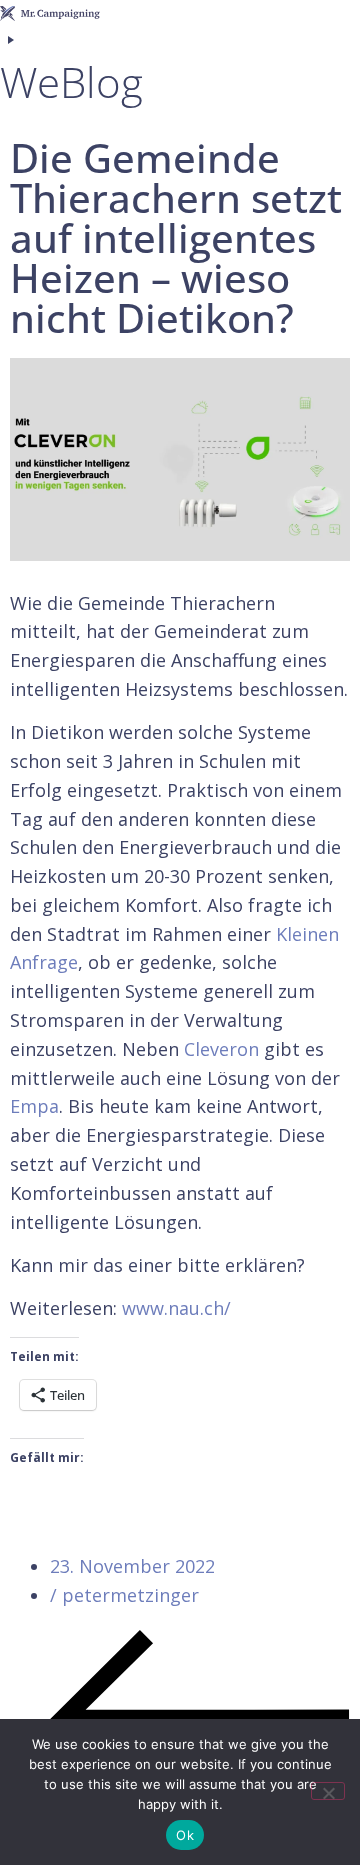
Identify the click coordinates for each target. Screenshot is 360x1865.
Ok (185, 1835)
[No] (328, 1791)
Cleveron (221, 1049)
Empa (34, 1106)
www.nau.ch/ (176, 1308)
